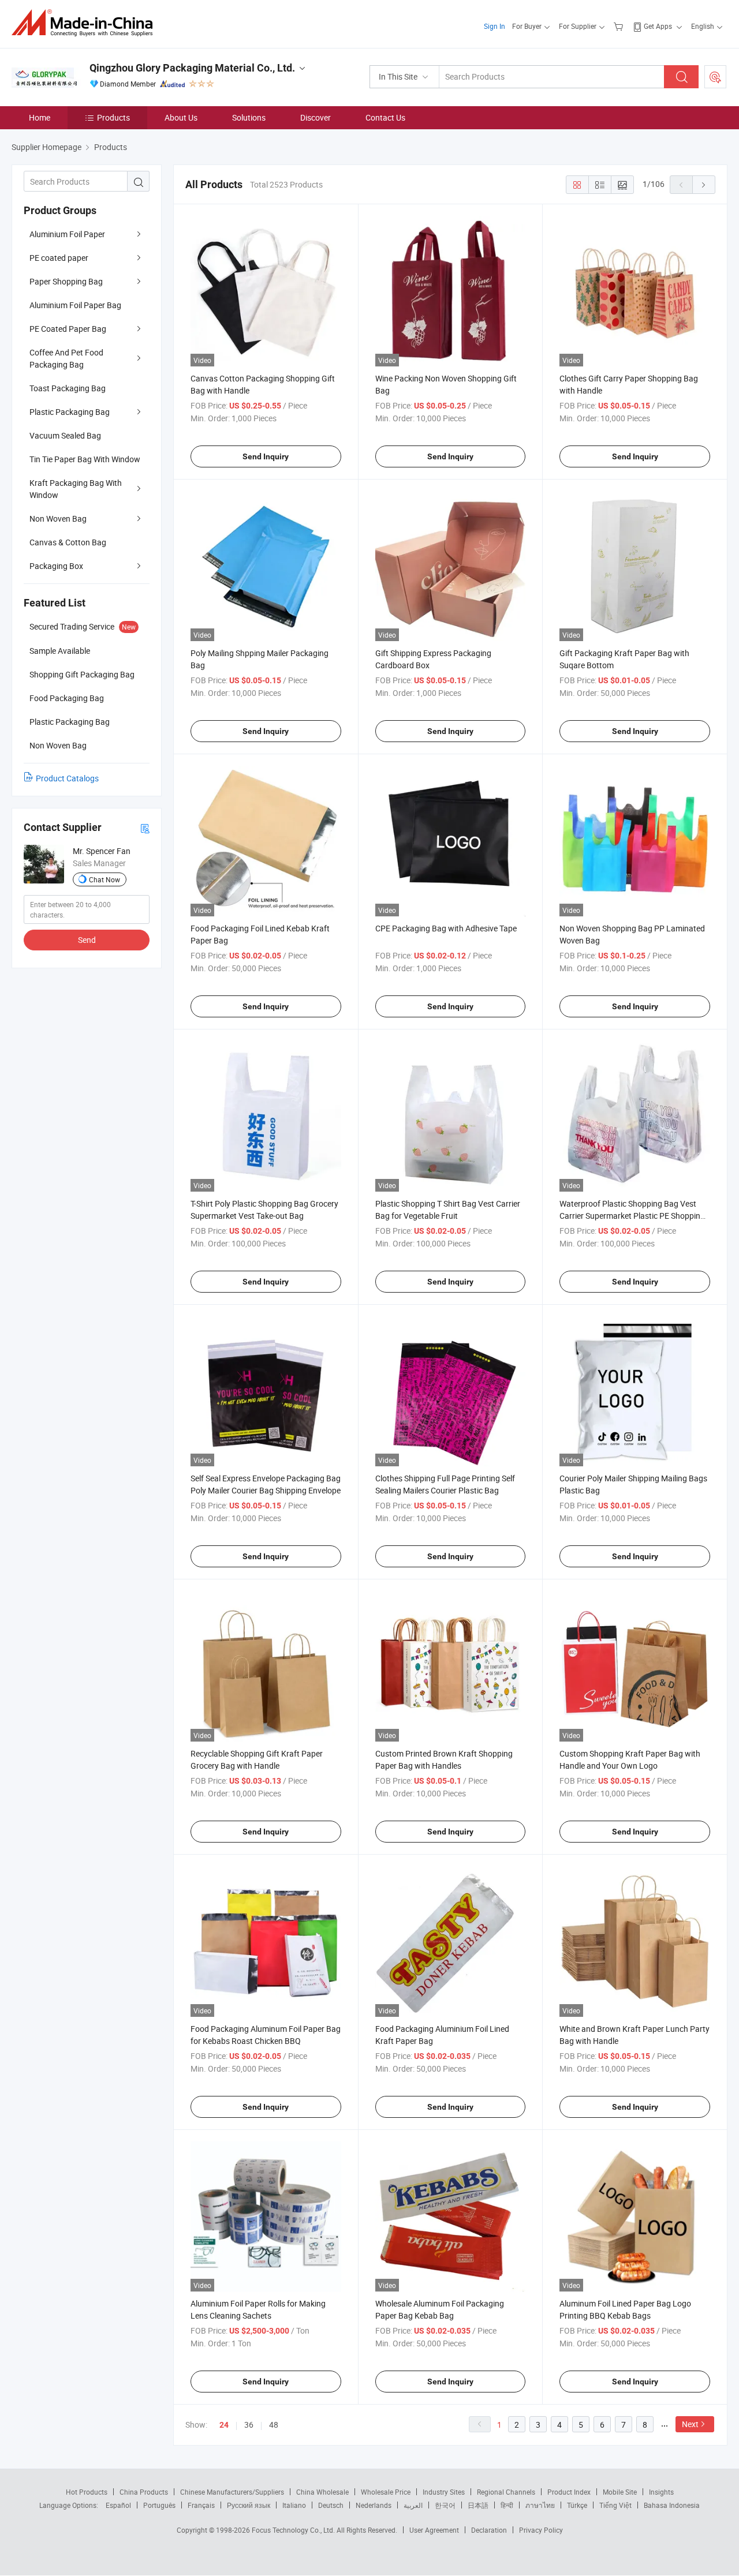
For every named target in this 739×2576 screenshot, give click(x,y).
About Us (181, 117)
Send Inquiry (266, 456)
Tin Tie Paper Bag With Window (85, 459)
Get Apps (658, 26)
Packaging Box (56, 566)
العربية (413, 2505)
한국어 (445, 2505)
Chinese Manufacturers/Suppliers (232, 2492)
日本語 (478, 2505)
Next (690, 2424)
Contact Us (385, 117)
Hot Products (87, 2492)
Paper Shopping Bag (66, 281)
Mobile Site (620, 2492)
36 (249, 2425)
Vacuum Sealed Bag (65, 435)
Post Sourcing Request (715, 77)
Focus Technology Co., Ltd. (294, 2530)
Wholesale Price (386, 2492)
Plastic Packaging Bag (70, 412)
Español (118, 2505)
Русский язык (249, 2505)
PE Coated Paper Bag (68, 329)
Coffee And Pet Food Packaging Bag (66, 358)
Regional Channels (506, 2492)
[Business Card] (145, 828)
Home (40, 117)
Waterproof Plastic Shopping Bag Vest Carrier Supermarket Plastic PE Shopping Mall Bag (632, 1216)
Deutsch (331, 2505)
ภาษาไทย (540, 2505)
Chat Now (104, 879)
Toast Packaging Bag (68, 388)
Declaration (489, 2530)
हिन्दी (507, 2505)
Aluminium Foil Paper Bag (75, 305)
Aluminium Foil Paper (67, 234)
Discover (316, 117)
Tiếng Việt (615, 2505)
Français (201, 2505)
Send (87, 940)
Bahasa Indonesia (672, 2505)
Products (113, 117)
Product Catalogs (67, 778)
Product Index (569, 2492)
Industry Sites (444, 2492)
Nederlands (374, 2505)
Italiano (294, 2505)
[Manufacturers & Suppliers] (86, 23)
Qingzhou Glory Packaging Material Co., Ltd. (192, 68)
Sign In (494, 26)
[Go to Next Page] (704, 185)
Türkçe (577, 2505)
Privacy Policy (541, 2530)
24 (224, 2425)
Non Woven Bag (58, 518)
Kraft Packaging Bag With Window (76, 489)
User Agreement (434, 2530)
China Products (144, 2492)
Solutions (249, 117)
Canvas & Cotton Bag (68, 542)
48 (274, 2425)
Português (159, 2505)
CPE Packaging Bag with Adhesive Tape (446, 928)
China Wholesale (322, 2492)
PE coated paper (59, 258)
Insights (661, 2492)
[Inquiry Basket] (620, 26)
